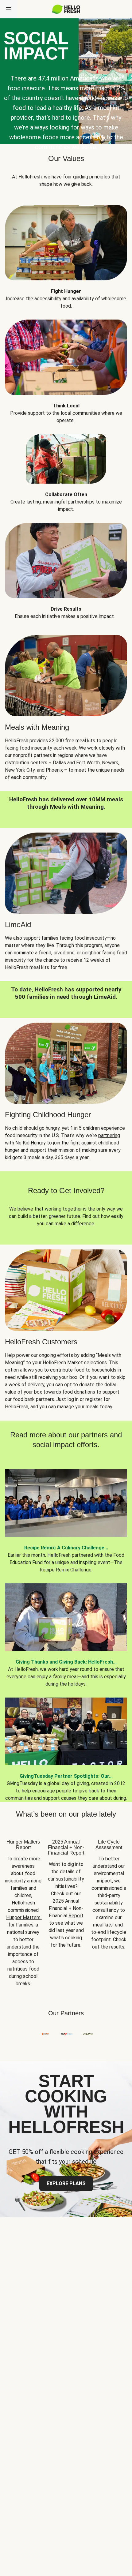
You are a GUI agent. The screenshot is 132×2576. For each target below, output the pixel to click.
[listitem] (66, 253)
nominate (24, 953)
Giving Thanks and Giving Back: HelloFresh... (66, 1662)
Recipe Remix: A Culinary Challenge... (66, 1548)
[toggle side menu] (9, 9)
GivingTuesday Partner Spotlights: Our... (66, 1776)
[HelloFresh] (66, 9)
